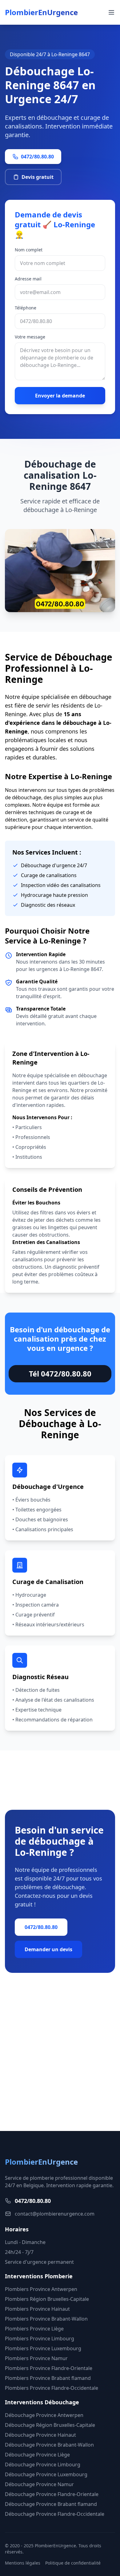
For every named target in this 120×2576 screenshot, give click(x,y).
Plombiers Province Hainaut (37, 2309)
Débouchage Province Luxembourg (46, 2474)
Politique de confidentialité (73, 2563)
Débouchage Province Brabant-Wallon (49, 2445)
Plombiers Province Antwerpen (41, 2289)
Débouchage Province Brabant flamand (51, 2504)
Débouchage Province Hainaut (40, 2435)
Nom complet (29, 250)
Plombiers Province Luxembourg (43, 2348)
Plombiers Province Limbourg (40, 2339)
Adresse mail (28, 279)
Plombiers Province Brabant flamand (48, 2378)
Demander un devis (48, 1949)
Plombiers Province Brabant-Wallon (46, 2319)
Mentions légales (23, 2563)
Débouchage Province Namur (39, 2484)
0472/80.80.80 (37, 157)
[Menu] (111, 12)
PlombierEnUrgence (41, 12)
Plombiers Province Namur (36, 2358)
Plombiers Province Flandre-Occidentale (52, 2388)
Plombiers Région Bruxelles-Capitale (47, 2299)
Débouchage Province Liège (37, 2455)
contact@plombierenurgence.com (55, 2214)
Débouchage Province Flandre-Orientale (52, 2494)
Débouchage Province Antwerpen (44, 2415)
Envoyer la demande (60, 396)
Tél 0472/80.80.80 (60, 1374)
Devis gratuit (38, 177)
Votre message (30, 337)
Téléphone (26, 308)
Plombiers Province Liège (34, 2329)
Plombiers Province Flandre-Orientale (49, 2368)
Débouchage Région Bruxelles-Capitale (50, 2425)
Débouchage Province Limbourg (43, 2465)
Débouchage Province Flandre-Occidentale (55, 2514)
